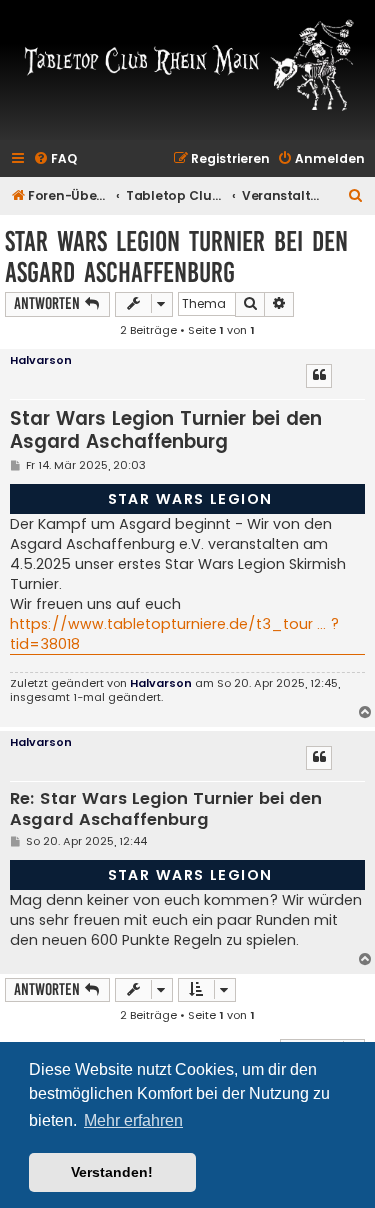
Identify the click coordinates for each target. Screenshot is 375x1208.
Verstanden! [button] (112, 1172)
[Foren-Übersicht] (187, 64)
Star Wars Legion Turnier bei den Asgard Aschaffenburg (176, 257)
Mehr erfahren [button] (133, 1120)
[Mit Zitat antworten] (319, 376)
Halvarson (41, 360)
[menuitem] (55, 159)
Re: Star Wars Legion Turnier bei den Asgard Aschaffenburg (166, 809)
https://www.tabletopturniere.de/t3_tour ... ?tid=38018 (174, 634)
